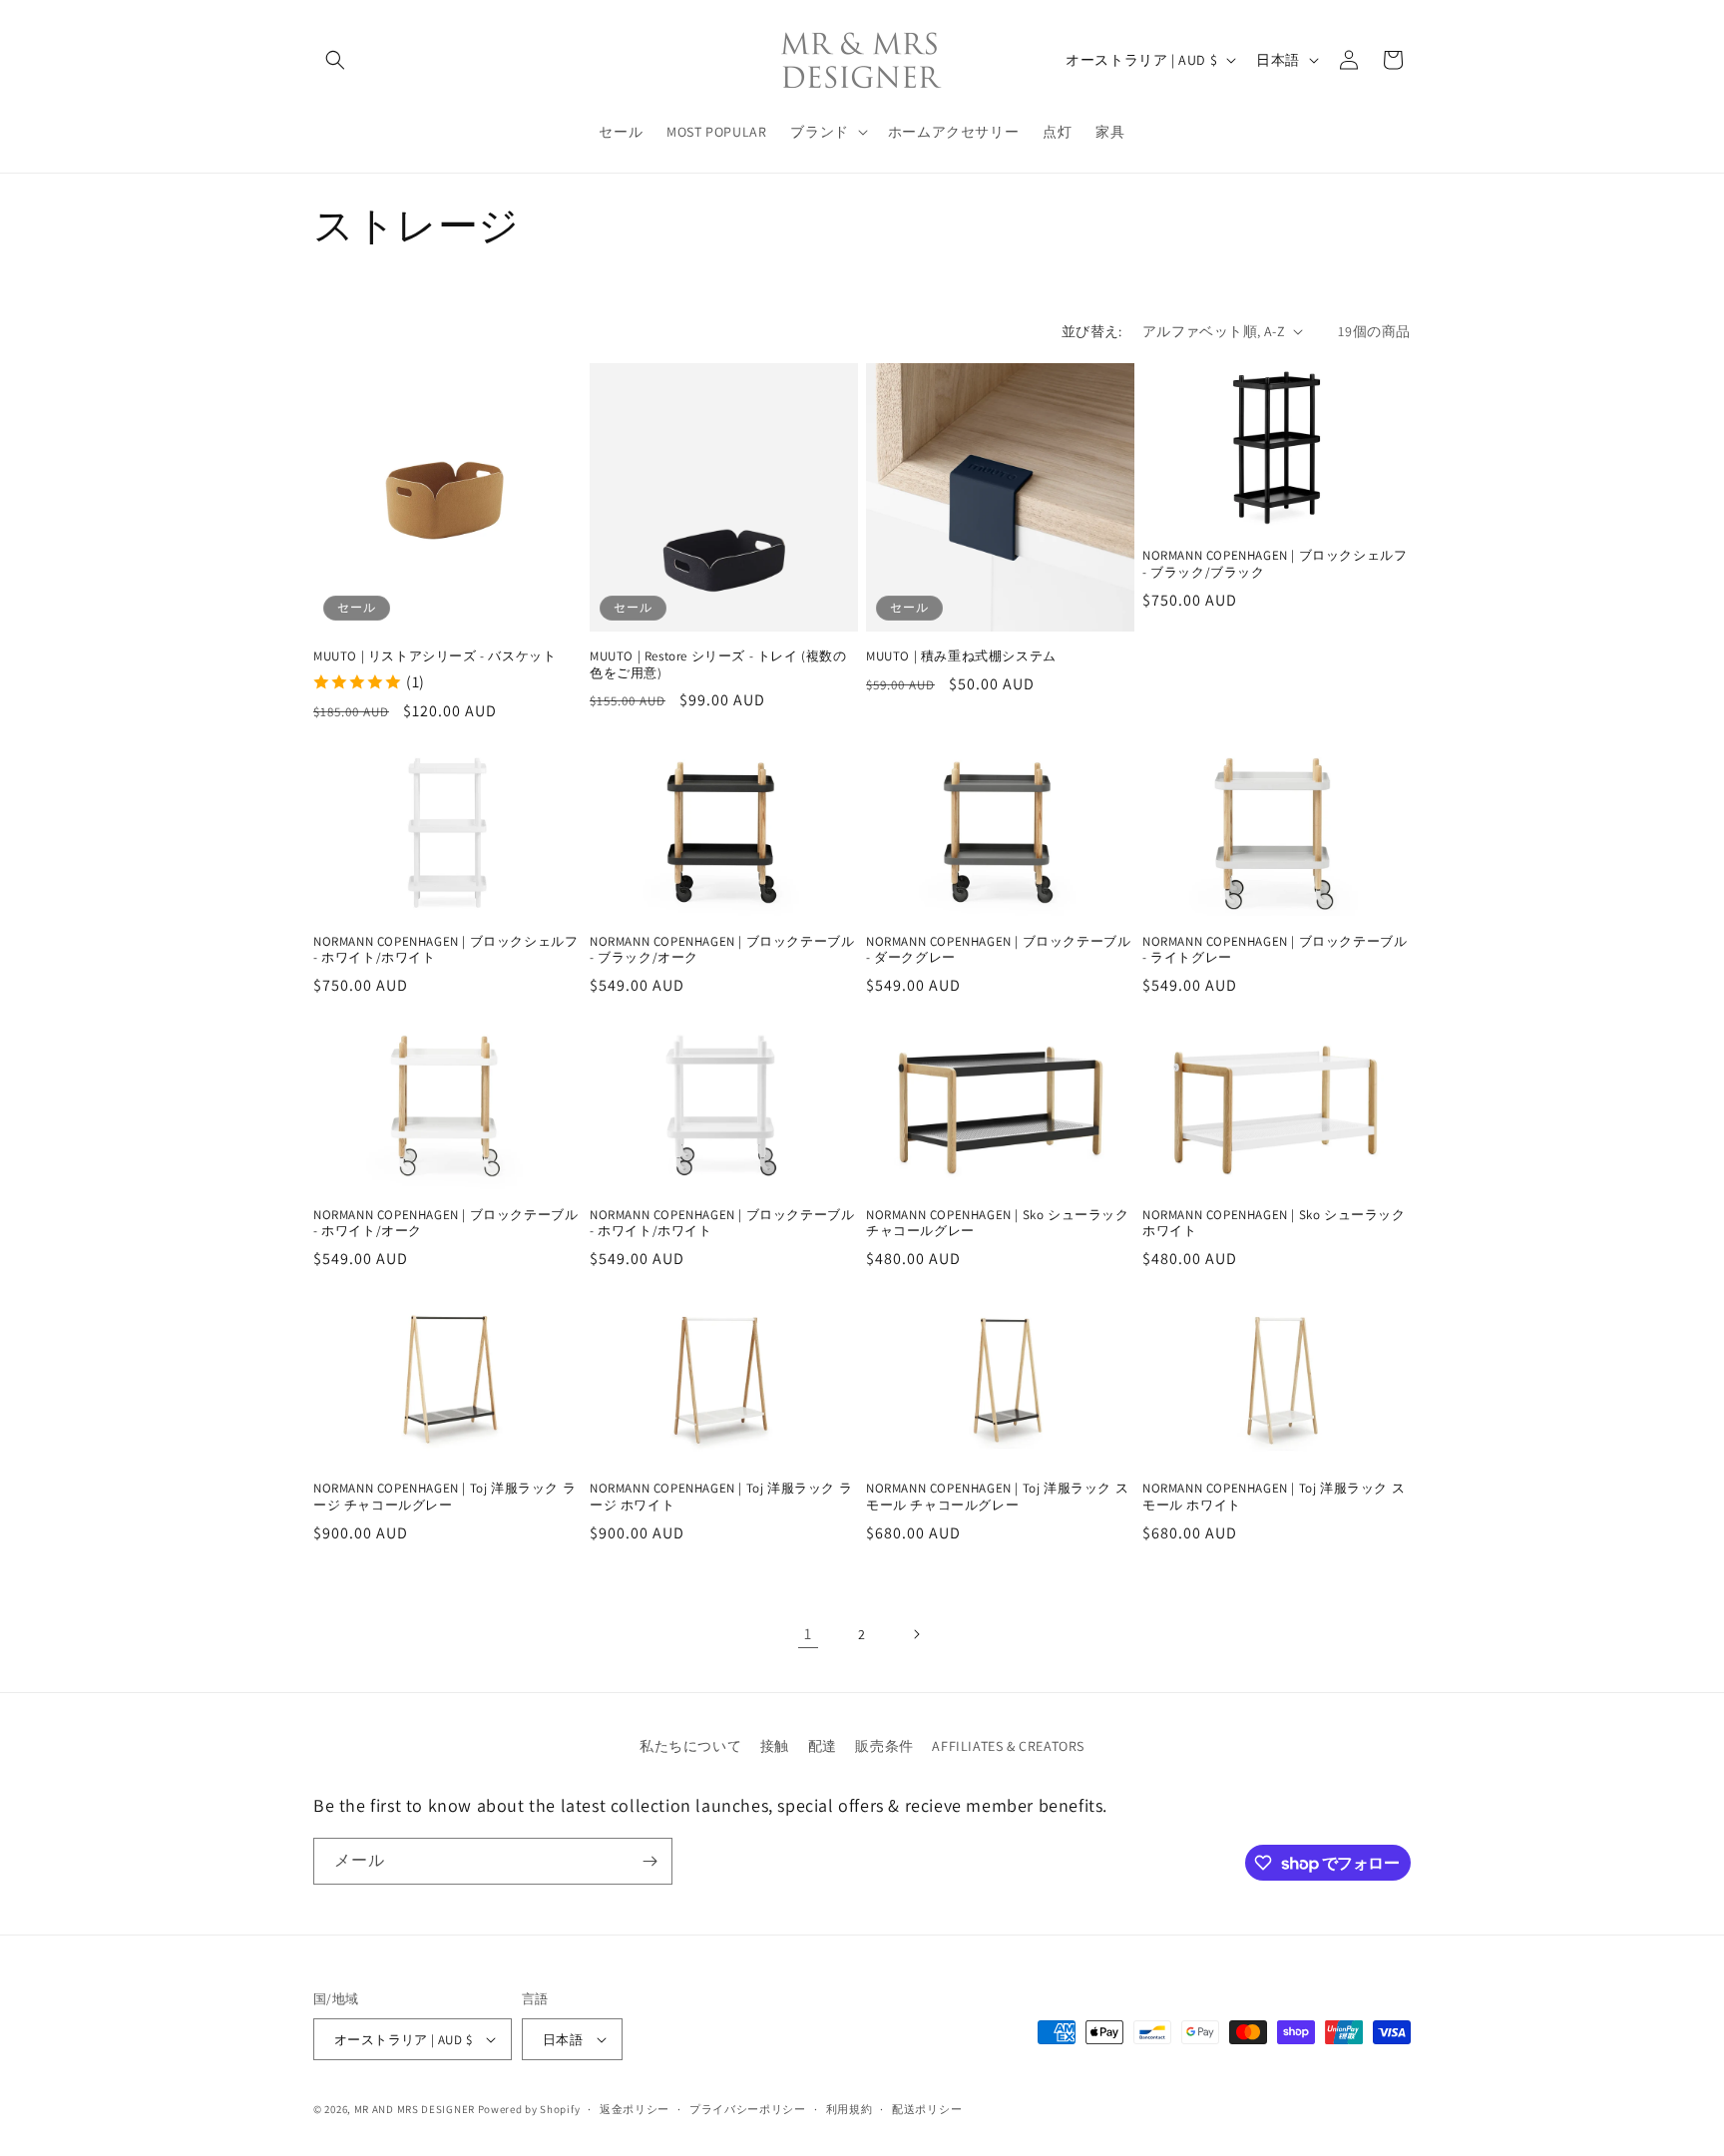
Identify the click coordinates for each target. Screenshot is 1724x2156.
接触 (775, 1746)
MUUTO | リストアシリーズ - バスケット (434, 656)
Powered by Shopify (529, 2109)
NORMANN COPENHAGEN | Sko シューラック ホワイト (1274, 1224)
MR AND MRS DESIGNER (415, 2109)
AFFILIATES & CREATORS (1008, 1746)
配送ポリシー (927, 2109)
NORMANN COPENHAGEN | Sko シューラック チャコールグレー (998, 1224)
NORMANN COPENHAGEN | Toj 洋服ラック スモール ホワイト (1274, 1498)
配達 (823, 1746)
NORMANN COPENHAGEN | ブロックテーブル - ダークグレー (998, 949)
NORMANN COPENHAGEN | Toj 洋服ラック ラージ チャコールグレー (444, 1498)
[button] (335, 60)
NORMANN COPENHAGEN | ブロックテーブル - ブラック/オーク (722, 949)
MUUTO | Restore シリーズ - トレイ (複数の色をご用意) (718, 665)
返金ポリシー (635, 2109)
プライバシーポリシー (748, 2109)
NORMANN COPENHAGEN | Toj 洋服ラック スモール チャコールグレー (997, 1498)
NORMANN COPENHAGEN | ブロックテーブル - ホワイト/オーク (445, 1224)
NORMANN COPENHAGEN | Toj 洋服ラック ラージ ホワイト (721, 1498)
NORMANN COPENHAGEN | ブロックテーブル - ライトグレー (1275, 949)
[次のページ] (916, 1634)
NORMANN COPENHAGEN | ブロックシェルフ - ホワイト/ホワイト (445, 949)
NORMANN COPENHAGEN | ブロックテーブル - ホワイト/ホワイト (722, 1224)
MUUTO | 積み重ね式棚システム (961, 656)
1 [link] (808, 1634)
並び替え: (1092, 331)
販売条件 (884, 1746)
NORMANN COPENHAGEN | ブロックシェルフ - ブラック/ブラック (1275, 564)
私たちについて (690, 1746)
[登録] (649, 1861)
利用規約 (850, 2109)
